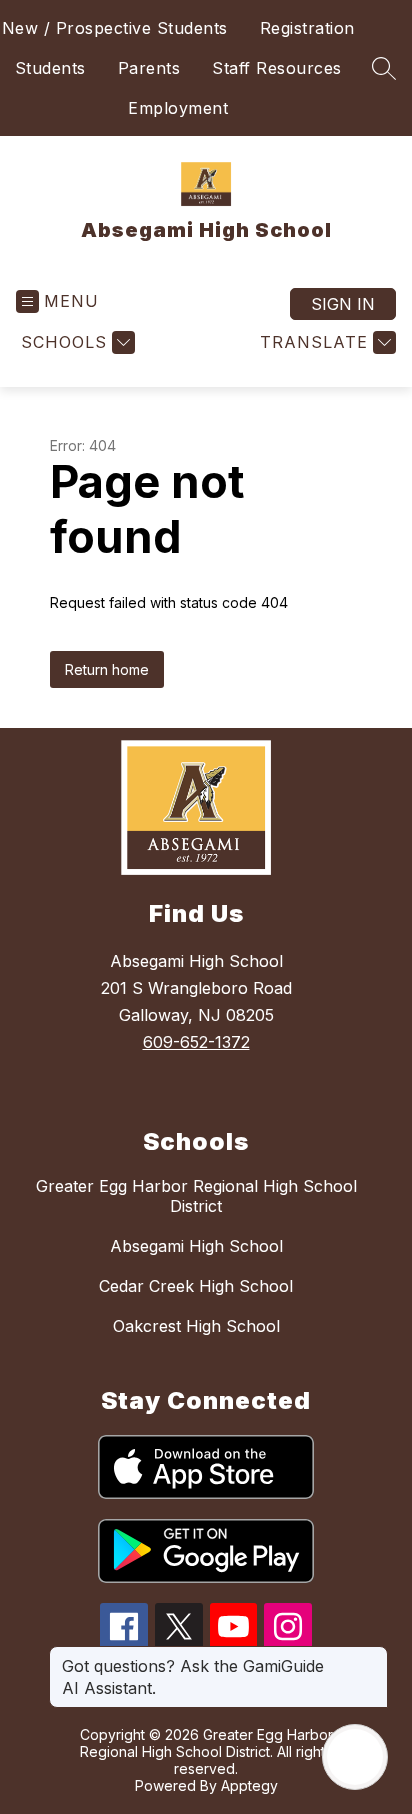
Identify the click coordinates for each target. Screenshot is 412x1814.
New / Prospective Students (115, 28)
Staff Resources (277, 68)
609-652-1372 (196, 1042)
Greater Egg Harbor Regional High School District (196, 1196)
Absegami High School (196, 1246)
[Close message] (372, 1656)
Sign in (343, 304)
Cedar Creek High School (196, 1286)
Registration (307, 28)
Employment (178, 108)
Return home (107, 669)
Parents (149, 68)
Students (50, 68)
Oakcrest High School (196, 1326)
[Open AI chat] (355, 1757)
